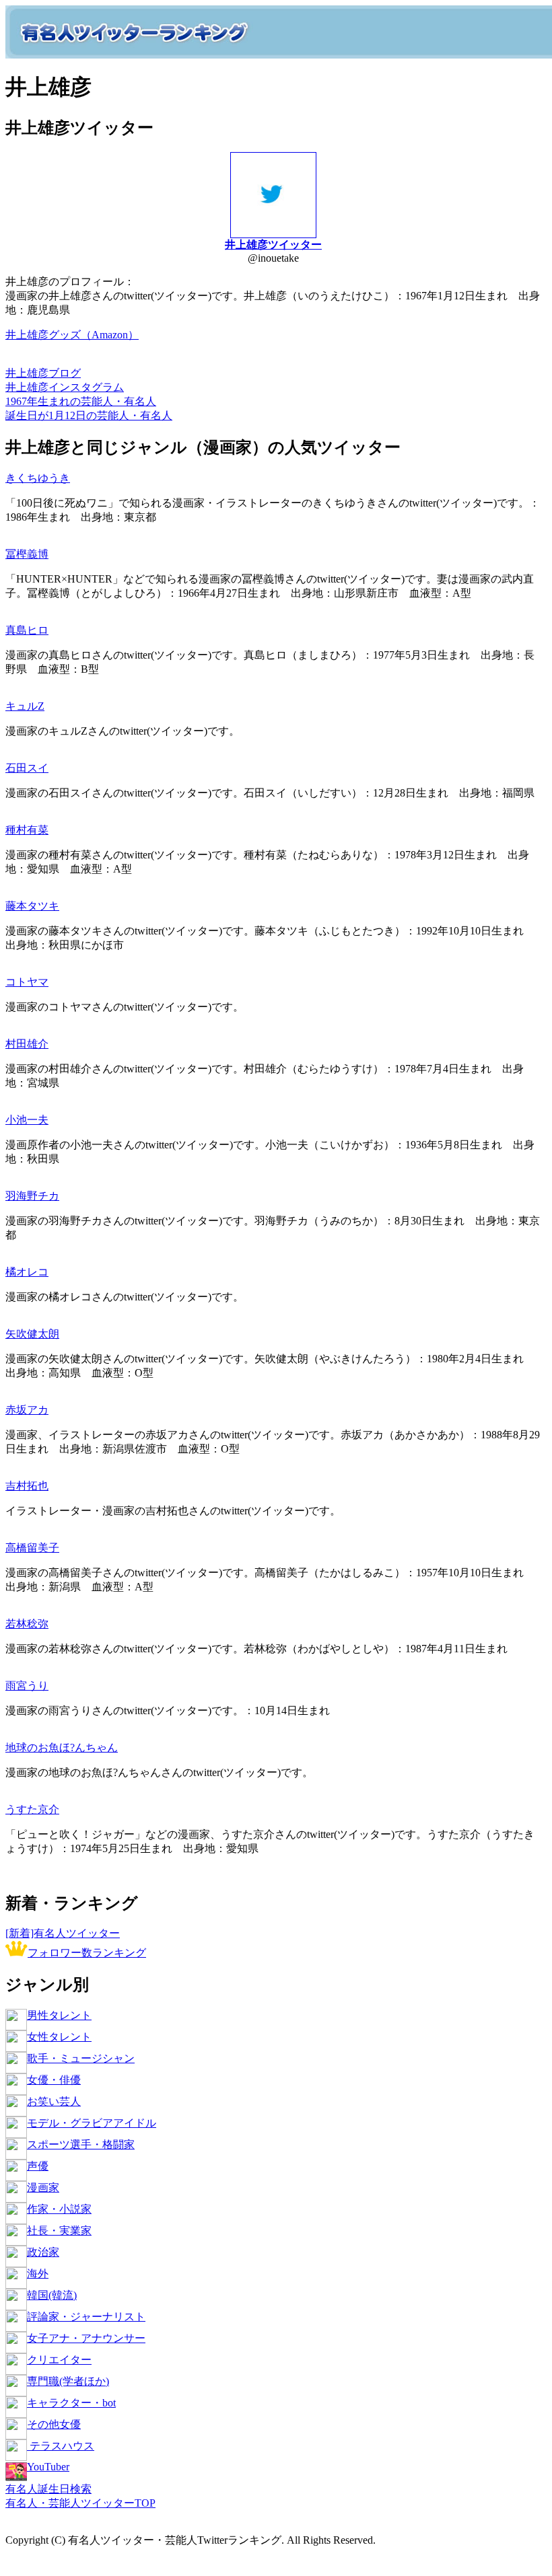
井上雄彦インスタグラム (65, 387)
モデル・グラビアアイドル (92, 2123)
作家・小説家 (59, 2209)
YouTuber (48, 2467)
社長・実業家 (59, 2231)
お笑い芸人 (54, 2101)
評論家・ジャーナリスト (86, 2317)
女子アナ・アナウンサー (86, 2338)
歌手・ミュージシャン (81, 2058)
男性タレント (59, 2015)
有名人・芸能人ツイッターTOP (80, 2503)
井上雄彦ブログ (43, 373)
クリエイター (59, 2360)
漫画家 (43, 2187)
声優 (38, 2166)
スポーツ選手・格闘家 (81, 2144)
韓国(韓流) (52, 2295)
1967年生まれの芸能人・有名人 (81, 401)
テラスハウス (61, 2446)
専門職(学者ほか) (68, 2381)
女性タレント (59, 2037)
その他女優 (54, 2424)
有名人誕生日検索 (48, 2489)
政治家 (43, 2252)
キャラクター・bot (71, 2403)
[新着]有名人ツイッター (63, 1933)
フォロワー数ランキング (87, 1953)
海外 (38, 2274)
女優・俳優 (54, 2080)
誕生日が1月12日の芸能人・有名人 (89, 415)
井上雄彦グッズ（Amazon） (72, 335)
